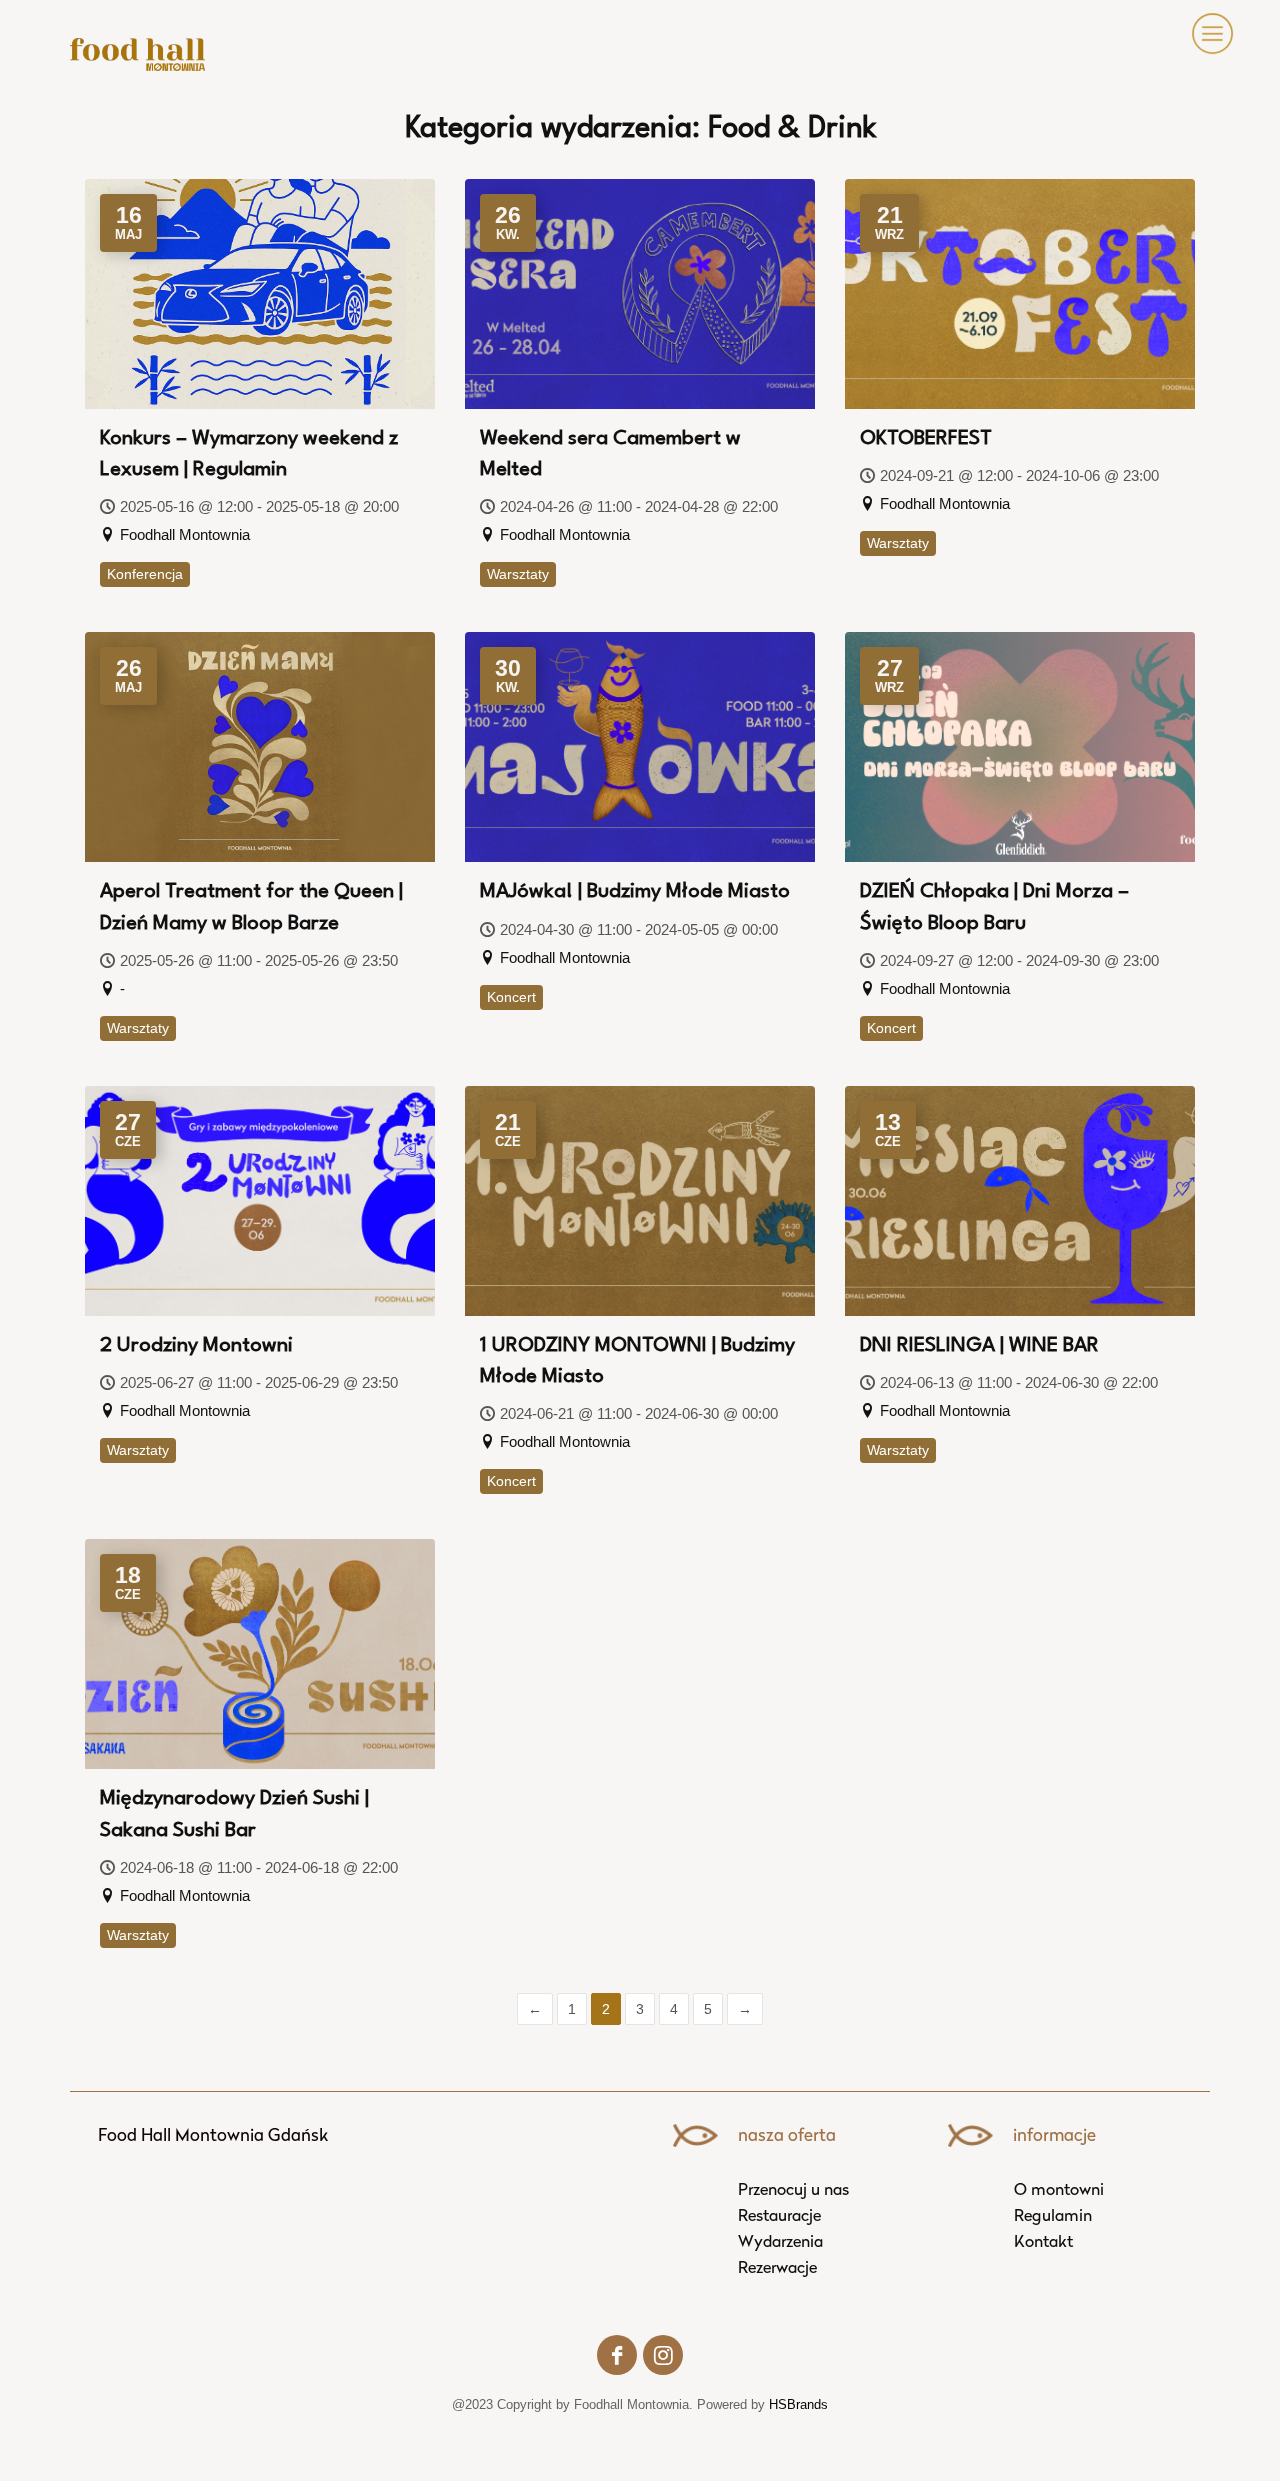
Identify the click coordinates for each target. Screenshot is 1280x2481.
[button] (1208, 34)
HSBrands (798, 2404)
